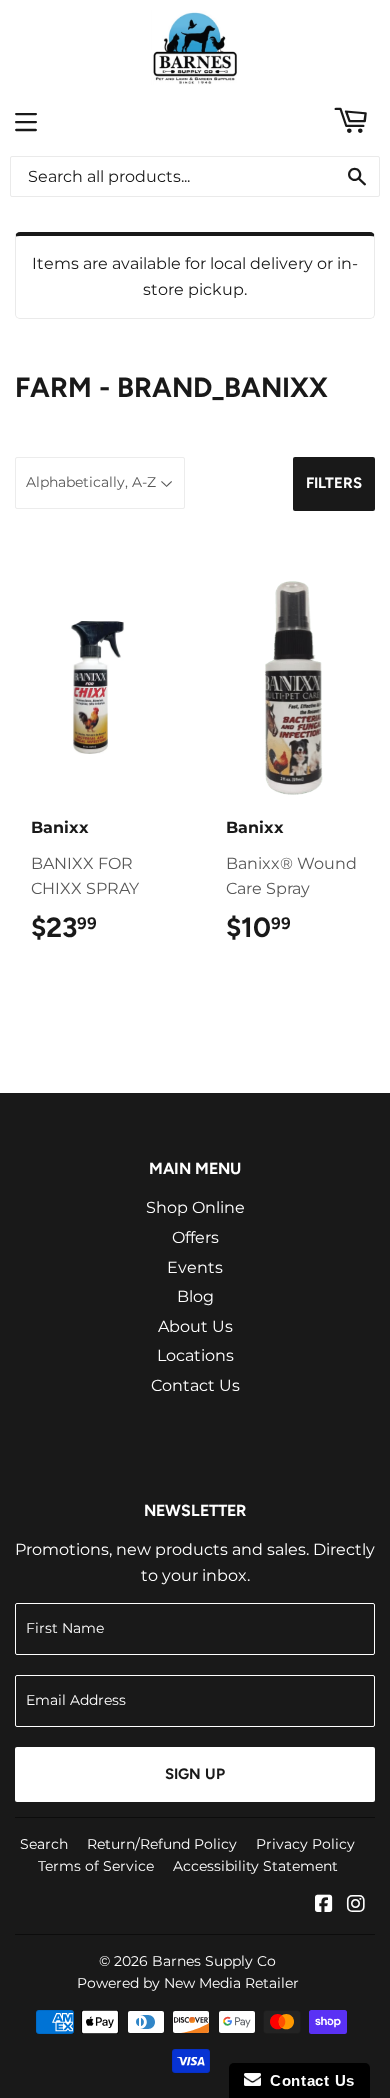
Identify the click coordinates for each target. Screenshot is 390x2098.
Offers (195, 1237)
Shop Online (195, 1207)
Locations (195, 1355)
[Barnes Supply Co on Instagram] (356, 1905)
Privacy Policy (305, 1844)
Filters (334, 483)
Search (44, 1844)
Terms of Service (96, 1866)
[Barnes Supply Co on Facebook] (324, 1905)
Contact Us (195, 1385)
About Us (195, 1326)
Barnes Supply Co (214, 1961)
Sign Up (195, 1774)
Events (195, 1267)
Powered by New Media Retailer (188, 1983)
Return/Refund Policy (162, 1844)
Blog (195, 1296)
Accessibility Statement (255, 1866)
